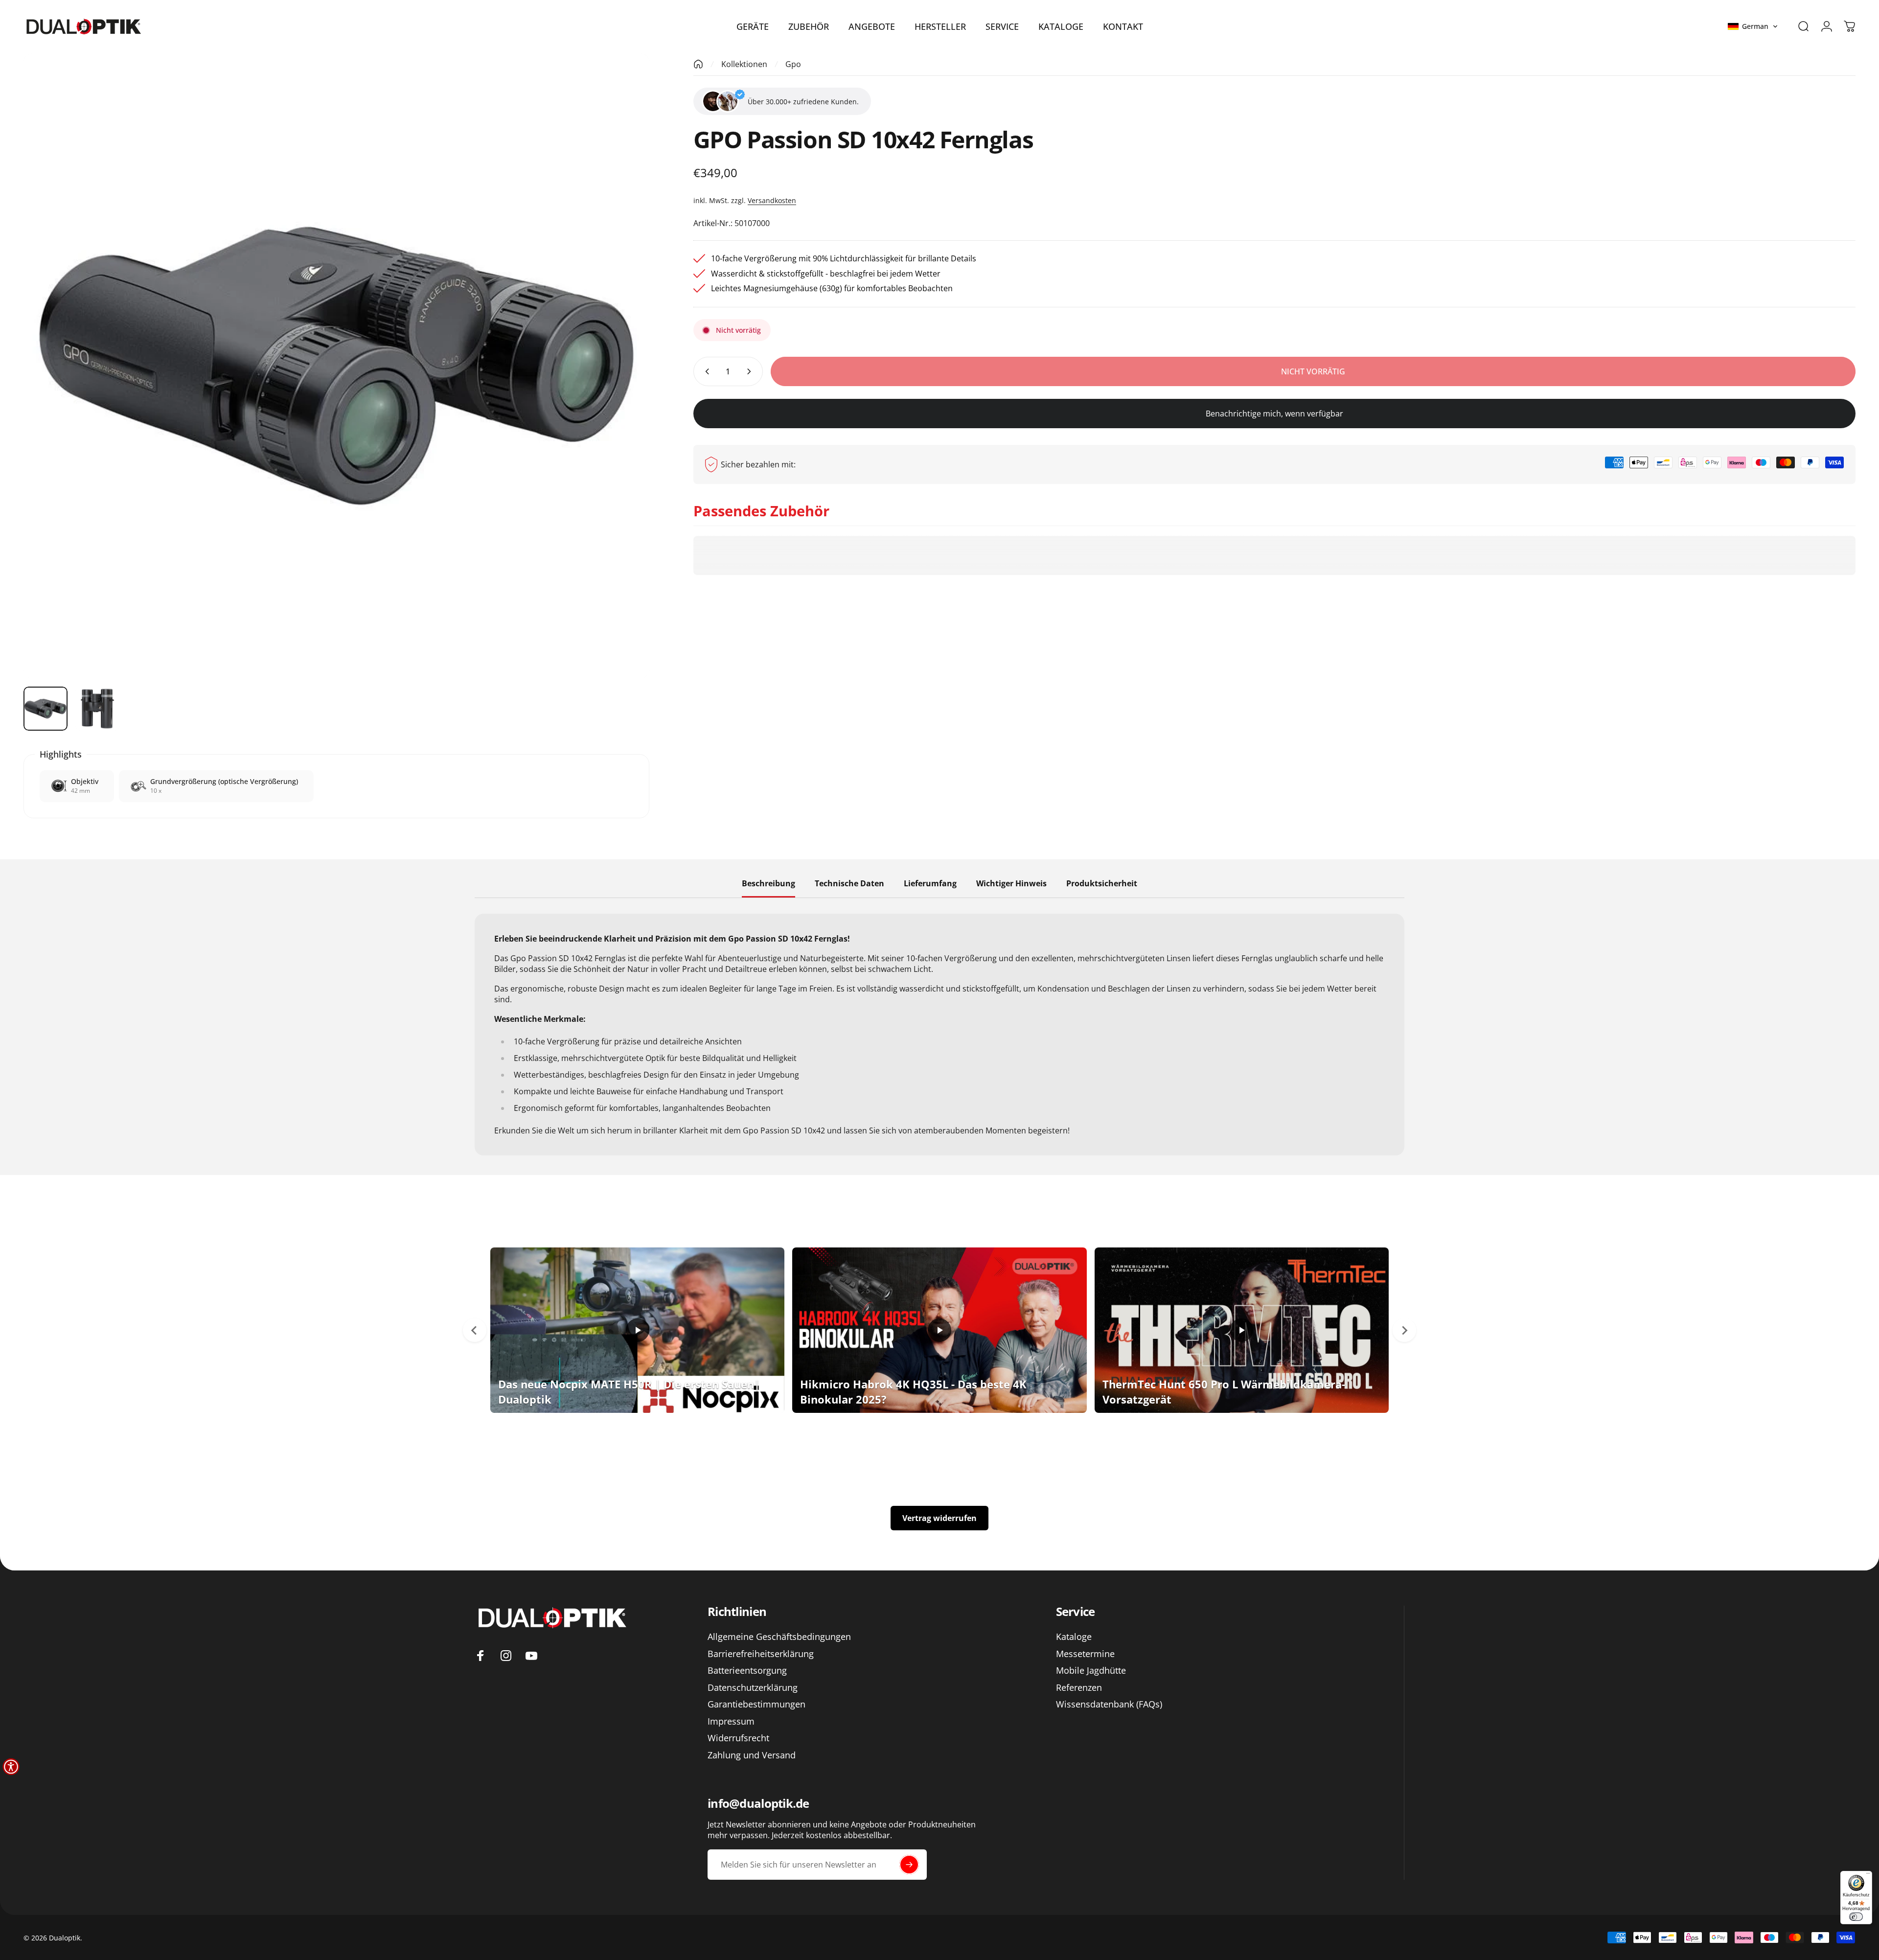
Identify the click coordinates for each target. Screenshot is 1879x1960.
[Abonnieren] (909, 1865)
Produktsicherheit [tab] (1102, 884)
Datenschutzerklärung (753, 1688)
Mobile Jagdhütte (1091, 1671)
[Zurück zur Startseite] (698, 64)
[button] (1753, 26)
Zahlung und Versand (752, 1755)
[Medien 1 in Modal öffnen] (336, 366)
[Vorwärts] (624, 389)
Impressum (731, 1721)
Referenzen (1079, 1688)
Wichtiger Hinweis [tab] (1011, 884)
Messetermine (1085, 1654)
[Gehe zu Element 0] (46, 709)
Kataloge (1074, 1637)
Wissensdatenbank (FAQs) (1109, 1704)
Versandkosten (772, 200)
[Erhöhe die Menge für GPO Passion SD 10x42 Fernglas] (751, 371)
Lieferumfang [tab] (930, 884)
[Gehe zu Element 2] (97, 709)
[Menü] (1868, 1875)
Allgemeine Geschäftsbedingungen (779, 1637)
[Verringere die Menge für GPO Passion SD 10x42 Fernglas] (705, 371)
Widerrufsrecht (738, 1738)
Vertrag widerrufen (939, 1518)
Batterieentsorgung (747, 1671)
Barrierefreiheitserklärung (761, 1654)
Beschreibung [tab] (768, 884)
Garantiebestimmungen (756, 1704)
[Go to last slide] (475, 1330)
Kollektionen (744, 64)
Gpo (793, 64)
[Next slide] (1404, 1330)
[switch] (1856, 1917)
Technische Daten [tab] (849, 884)
